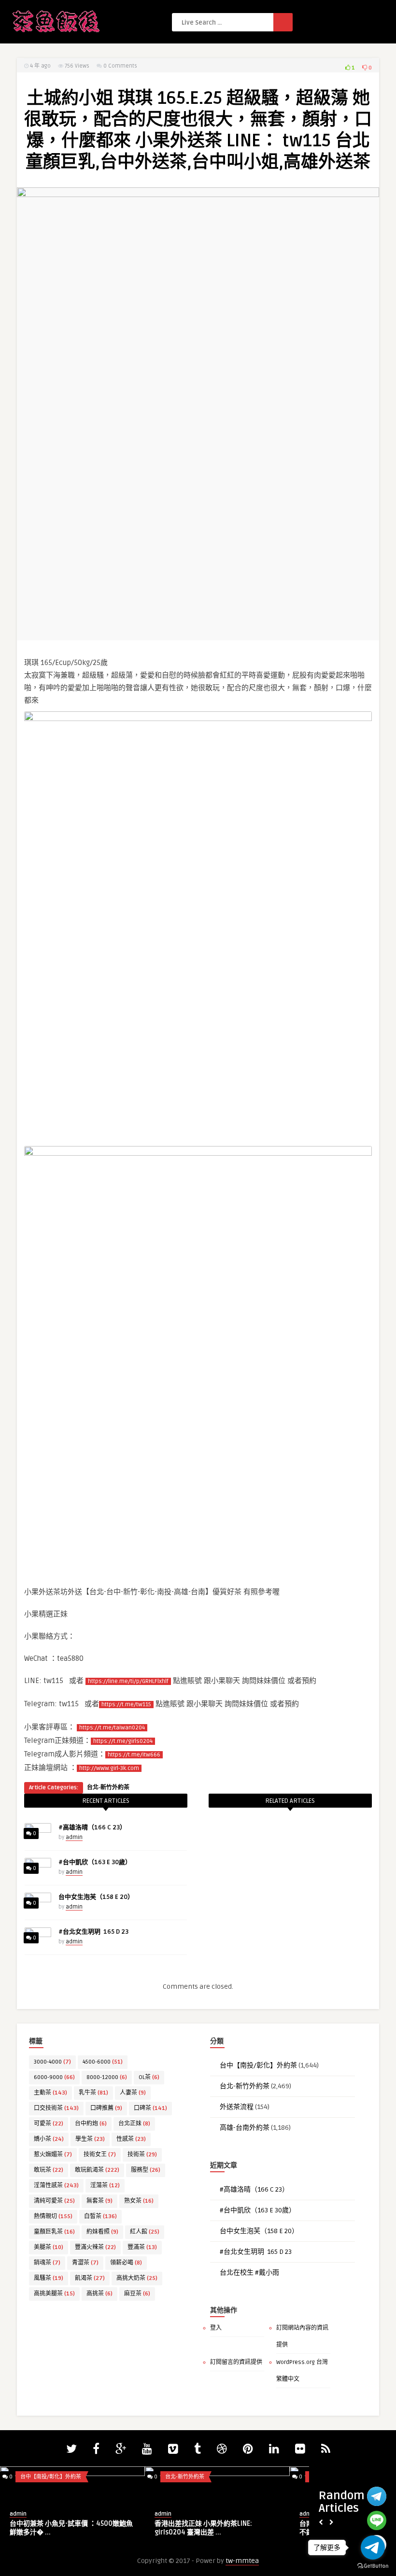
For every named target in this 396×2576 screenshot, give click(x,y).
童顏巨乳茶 (54, 2232)
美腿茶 (49, 2247)
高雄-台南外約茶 (245, 2128)
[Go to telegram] (373, 2548)
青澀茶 (85, 2263)
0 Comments (120, 66)
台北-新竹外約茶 (108, 1788)
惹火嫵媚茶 (53, 2155)
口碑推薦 (106, 2108)
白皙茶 (100, 2216)
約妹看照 (102, 2232)
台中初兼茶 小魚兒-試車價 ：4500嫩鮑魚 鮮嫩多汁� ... (71, 2528)
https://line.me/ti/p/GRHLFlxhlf (128, 1681)
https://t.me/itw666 (134, 1755)
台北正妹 (134, 2124)
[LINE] (377, 2520)
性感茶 (131, 2139)
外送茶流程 (237, 2107)
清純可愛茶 (54, 2201)
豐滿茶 (142, 2247)
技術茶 (142, 2155)
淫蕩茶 (105, 2186)
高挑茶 (99, 2294)
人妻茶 (133, 2093)
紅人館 (145, 2232)
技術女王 (100, 2155)
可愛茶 (49, 2124)
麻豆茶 (137, 2294)
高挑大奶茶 (137, 2278)
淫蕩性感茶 (56, 2186)
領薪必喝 (126, 2263)
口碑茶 (150, 2108)
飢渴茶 (90, 2278)
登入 (216, 2328)
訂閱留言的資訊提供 (236, 2362)
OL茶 (149, 2077)
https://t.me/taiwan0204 (112, 1728)
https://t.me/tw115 (126, 1705)
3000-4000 (52, 2062)
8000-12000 (107, 2077)
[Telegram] (377, 2496)
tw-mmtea (242, 2561)
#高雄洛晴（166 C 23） (92, 1827)
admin (74, 1837)
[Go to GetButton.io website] (373, 2566)
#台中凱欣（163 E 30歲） (95, 1862)
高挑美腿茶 (54, 2294)
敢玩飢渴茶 (97, 2170)
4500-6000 (103, 2062)
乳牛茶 (93, 2093)
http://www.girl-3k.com (109, 1768)
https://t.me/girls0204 (123, 1741)
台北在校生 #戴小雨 (249, 2272)
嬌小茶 (49, 2139)
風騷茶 (49, 2278)
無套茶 (99, 2201)
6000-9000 (54, 2077)
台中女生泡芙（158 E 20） (96, 1897)
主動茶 (50, 2093)
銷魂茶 (47, 2263)
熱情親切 (53, 2216)
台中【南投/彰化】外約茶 (258, 2065)
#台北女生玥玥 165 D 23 (93, 1932)
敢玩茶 (49, 2170)
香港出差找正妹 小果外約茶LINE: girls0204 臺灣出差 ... (203, 2528)
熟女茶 (139, 2201)
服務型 (146, 2170)
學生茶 (90, 2139)
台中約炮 (91, 2124)
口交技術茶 (56, 2108)
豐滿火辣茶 (95, 2247)
